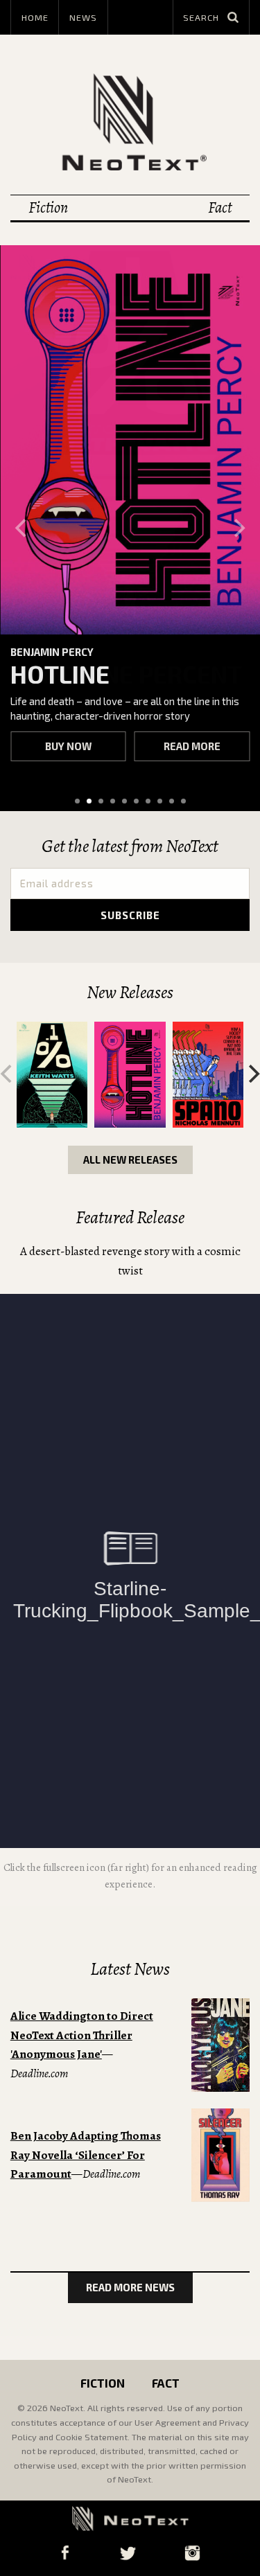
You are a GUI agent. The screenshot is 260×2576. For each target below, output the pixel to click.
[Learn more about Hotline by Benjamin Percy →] (130, 440)
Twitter (128, 2553)
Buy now (68, 746)
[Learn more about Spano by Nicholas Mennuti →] (208, 1075)
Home (35, 17)
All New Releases (130, 1160)
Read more (192, 746)
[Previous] (22, 528)
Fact (220, 207)
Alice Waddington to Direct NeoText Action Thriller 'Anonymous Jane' (82, 2035)
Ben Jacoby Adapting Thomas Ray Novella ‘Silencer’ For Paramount (86, 2155)
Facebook (65, 2553)
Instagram (193, 2553)
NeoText (130, 122)
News (83, 17)
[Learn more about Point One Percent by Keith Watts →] (52, 1075)
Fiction (48, 207)
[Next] (238, 528)
